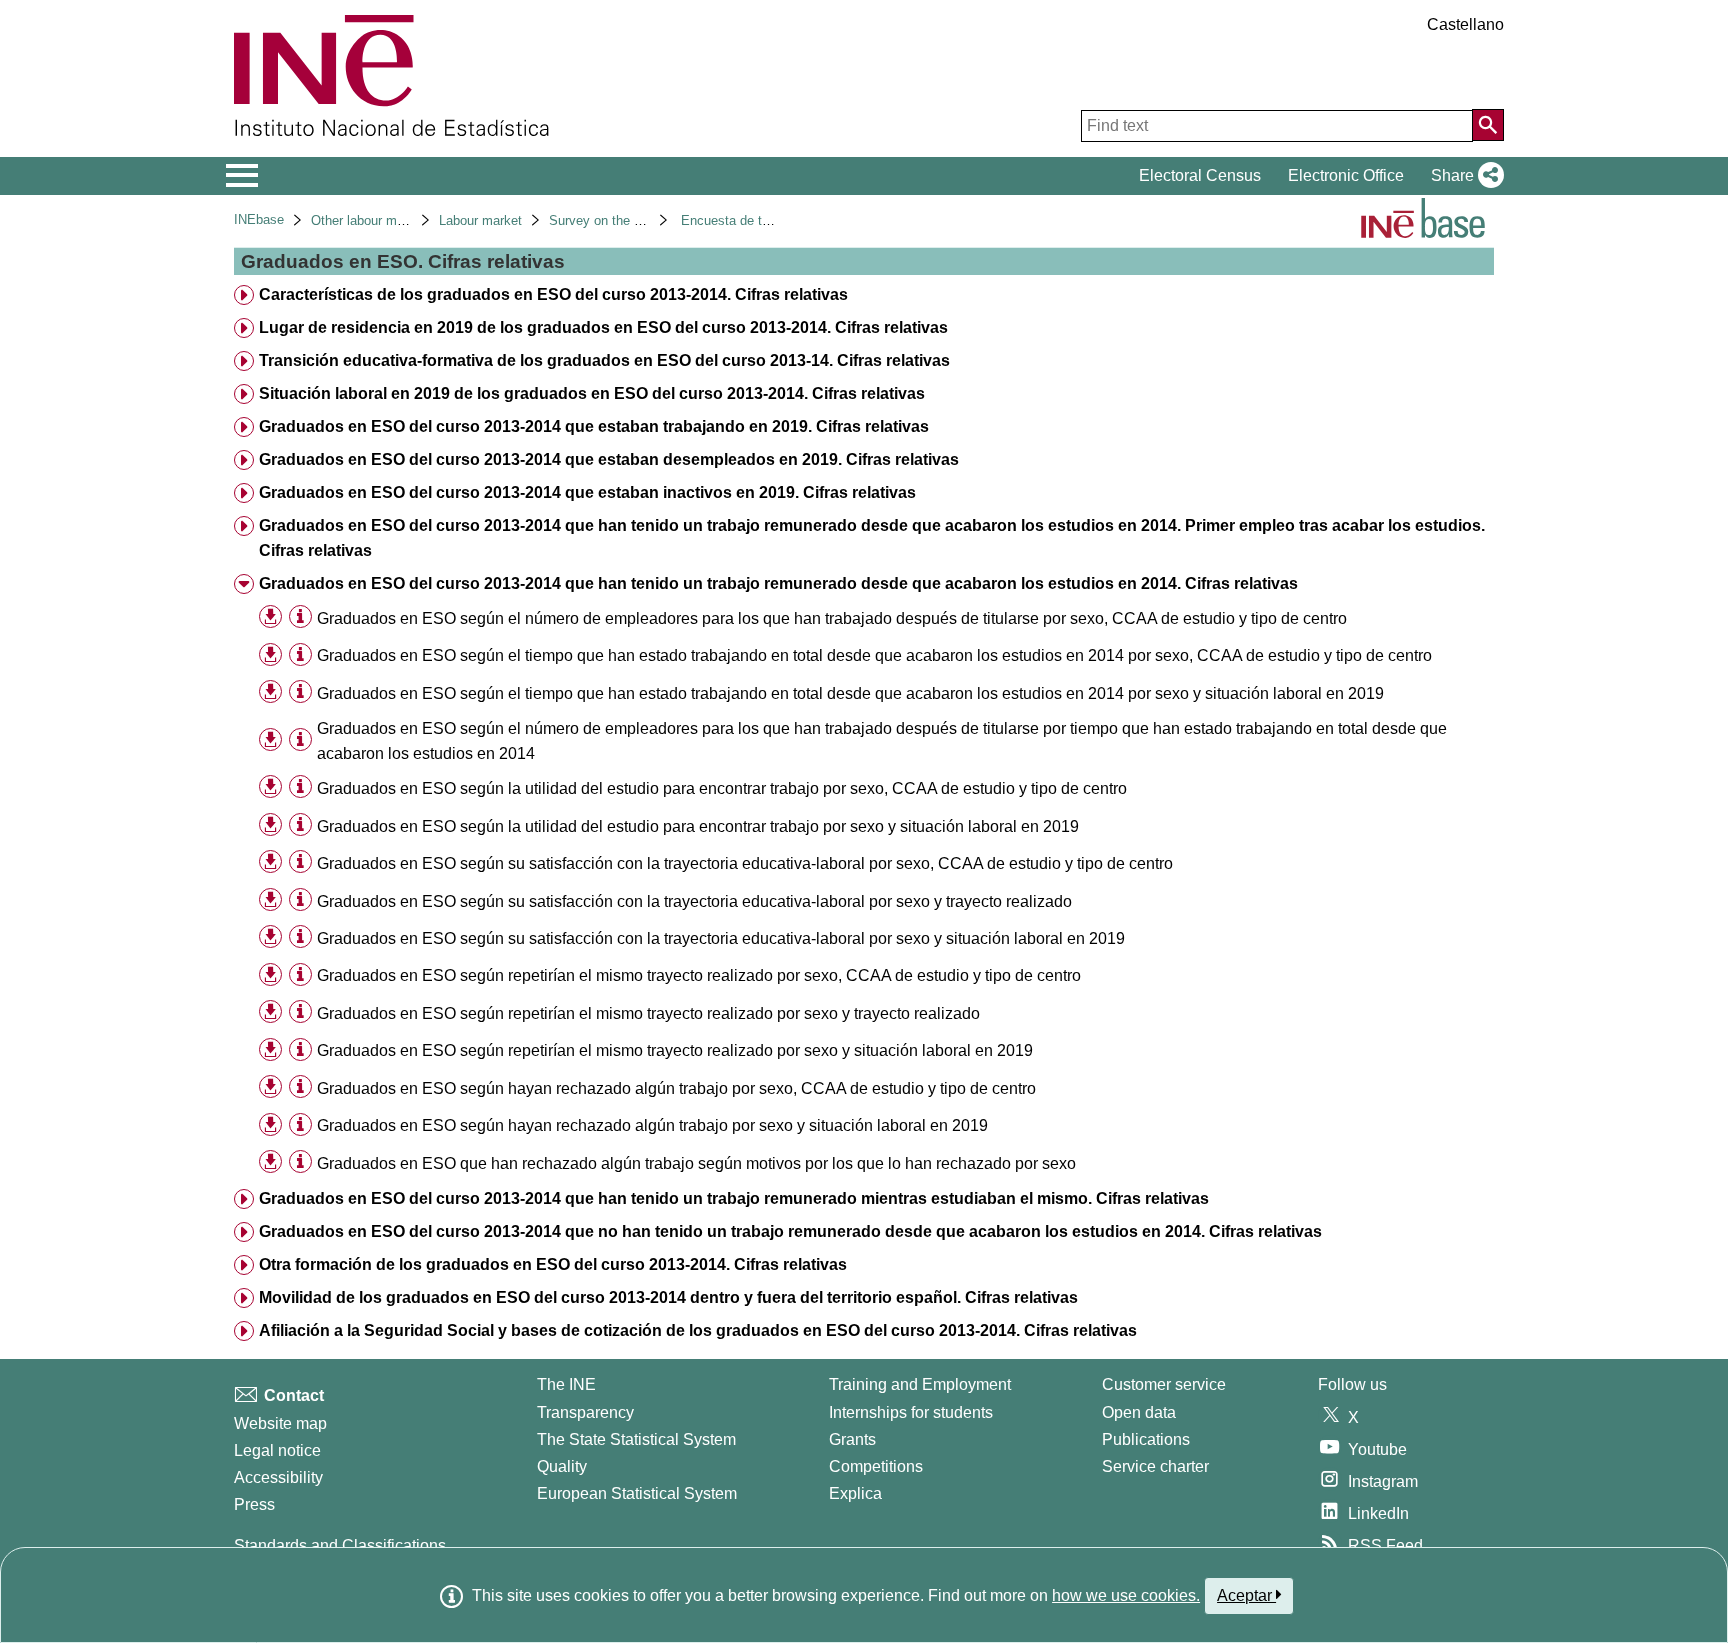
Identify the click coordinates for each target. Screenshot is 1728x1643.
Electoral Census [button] (1200, 175)
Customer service (1164, 1384)
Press (254, 1504)
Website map (280, 1423)
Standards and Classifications (340, 1545)
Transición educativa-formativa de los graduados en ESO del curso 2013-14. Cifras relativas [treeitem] (604, 360)
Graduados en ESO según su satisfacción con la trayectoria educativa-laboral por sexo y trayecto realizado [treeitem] (694, 901)
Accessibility (278, 1477)
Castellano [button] (1465, 24)
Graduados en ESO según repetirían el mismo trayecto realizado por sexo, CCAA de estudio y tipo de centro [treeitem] (699, 975)
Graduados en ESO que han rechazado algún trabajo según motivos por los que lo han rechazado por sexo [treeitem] (696, 1163)
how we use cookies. (1126, 1595)
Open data (1139, 1412)
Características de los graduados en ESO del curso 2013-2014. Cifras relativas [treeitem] (553, 294)
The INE (566, 1384)
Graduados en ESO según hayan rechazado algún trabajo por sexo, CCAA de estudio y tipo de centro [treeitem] (676, 1088)
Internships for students (911, 1412)
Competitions (876, 1466)
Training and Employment (920, 1384)
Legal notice (277, 1450)
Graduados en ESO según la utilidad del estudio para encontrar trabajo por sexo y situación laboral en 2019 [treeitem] (698, 826)
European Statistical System (637, 1493)
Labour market (480, 220)
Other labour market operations (400, 220)
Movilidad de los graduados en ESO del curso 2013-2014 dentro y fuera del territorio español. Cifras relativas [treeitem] (668, 1297)
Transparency (585, 1412)
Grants (852, 1439)
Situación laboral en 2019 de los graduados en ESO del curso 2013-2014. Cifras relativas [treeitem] (592, 393)
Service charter (1155, 1466)
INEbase (259, 219)
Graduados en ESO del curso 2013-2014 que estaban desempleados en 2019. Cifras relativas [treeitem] (609, 459)
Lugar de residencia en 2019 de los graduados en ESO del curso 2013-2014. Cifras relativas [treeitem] (603, 327)
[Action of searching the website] (1488, 125)
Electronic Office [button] (1346, 175)
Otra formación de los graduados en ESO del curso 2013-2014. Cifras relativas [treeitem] (553, 1264)
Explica (855, 1493)
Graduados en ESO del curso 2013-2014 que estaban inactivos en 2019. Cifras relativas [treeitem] (587, 492)
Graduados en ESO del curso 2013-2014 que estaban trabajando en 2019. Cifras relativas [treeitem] (594, 426)
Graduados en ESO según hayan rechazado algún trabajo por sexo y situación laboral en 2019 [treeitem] (652, 1125)
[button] (1463, 176)
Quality (562, 1466)
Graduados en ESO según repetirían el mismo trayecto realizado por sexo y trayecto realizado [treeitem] (648, 1013)
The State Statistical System (636, 1439)
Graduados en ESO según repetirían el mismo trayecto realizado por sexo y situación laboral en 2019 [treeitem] (675, 1050)
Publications (1146, 1439)
